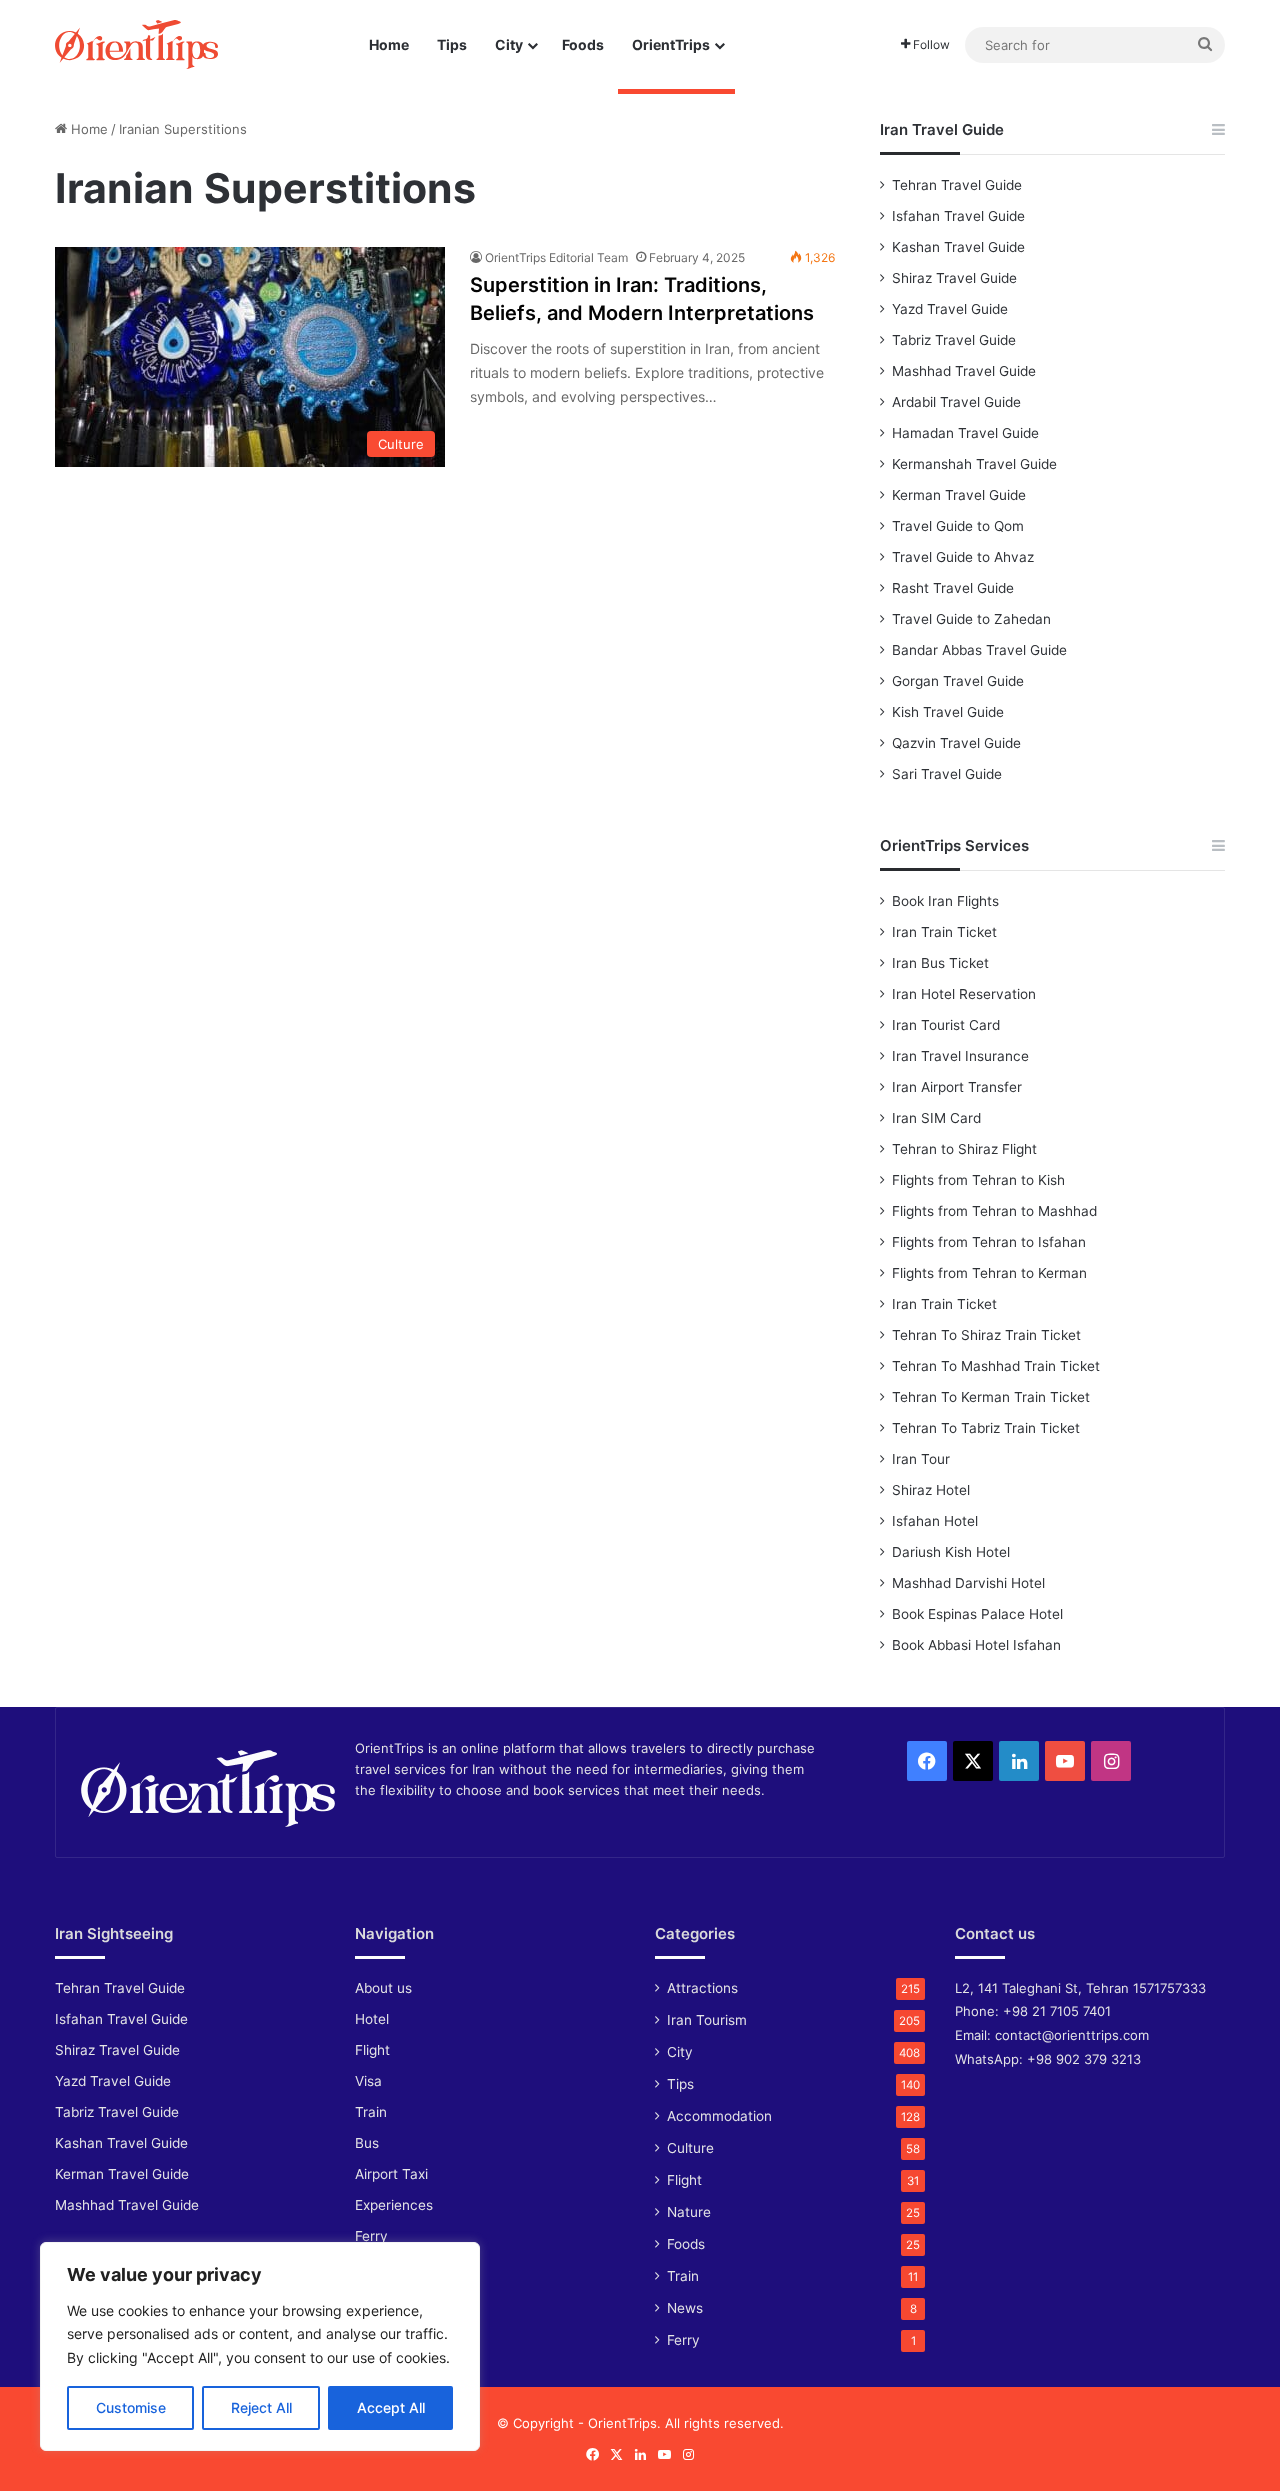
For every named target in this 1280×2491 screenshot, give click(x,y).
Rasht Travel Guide (953, 588)
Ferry (371, 2236)
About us (383, 1988)
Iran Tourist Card (946, 1025)
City (509, 44)
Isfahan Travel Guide (958, 216)
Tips (452, 44)
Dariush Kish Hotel (951, 1552)
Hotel (372, 2019)
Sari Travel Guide (947, 774)
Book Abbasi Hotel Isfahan (976, 1645)
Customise (131, 2407)
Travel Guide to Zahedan (971, 619)
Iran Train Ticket (944, 932)
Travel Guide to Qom (958, 526)
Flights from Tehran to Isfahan (989, 1242)
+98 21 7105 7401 (1057, 2011)
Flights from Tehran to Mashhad (994, 1211)
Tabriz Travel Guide (954, 340)
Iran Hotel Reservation (964, 994)
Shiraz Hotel (931, 1490)
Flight (372, 2050)
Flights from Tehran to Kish (978, 1180)
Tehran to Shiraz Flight (964, 1149)
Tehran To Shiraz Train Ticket (986, 1335)
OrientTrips (671, 44)
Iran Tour (921, 1459)
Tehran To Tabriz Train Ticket (986, 1428)
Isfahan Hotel (935, 1521)
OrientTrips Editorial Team (556, 257)
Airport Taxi (391, 2174)
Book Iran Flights (945, 901)
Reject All (261, 2407)
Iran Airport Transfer (957, 1087)
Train (371, 2112)
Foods (583, 44)
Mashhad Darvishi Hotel (968, 1583)
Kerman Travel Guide (959, 495)
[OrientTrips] (136, 44)
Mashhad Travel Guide (964, 371)
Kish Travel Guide (948, 712)
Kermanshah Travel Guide (974, 464)
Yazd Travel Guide (950, 309)
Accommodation (719, 2116)
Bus (367, 2143)
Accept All (391, 2407)
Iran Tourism (707, 2020)
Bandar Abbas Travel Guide (979, 650)
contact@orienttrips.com (1072, 2035)
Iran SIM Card (936, 1118)
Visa (368, 2081)
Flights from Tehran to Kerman (989, 1273)
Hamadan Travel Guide (965, 433)
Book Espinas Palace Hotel (977, 1614)
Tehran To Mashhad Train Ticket (996, 1366)
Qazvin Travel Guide (956, 743)
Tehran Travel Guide (957, 185)
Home (389, 44)
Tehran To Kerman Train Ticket (991, 1397)
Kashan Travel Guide (958, 247)
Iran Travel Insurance (960, 1056)
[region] (260, 2346)
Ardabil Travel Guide (956, 402)
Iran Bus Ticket (940, 963)
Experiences (394, 2205)
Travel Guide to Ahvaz (963, 557)
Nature (689, 2212)
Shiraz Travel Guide (954, 278)
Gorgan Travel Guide (958, 681)
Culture (690, 2148)
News (685, 2308)
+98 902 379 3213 (1084, 2059)
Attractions (702, 1988)
